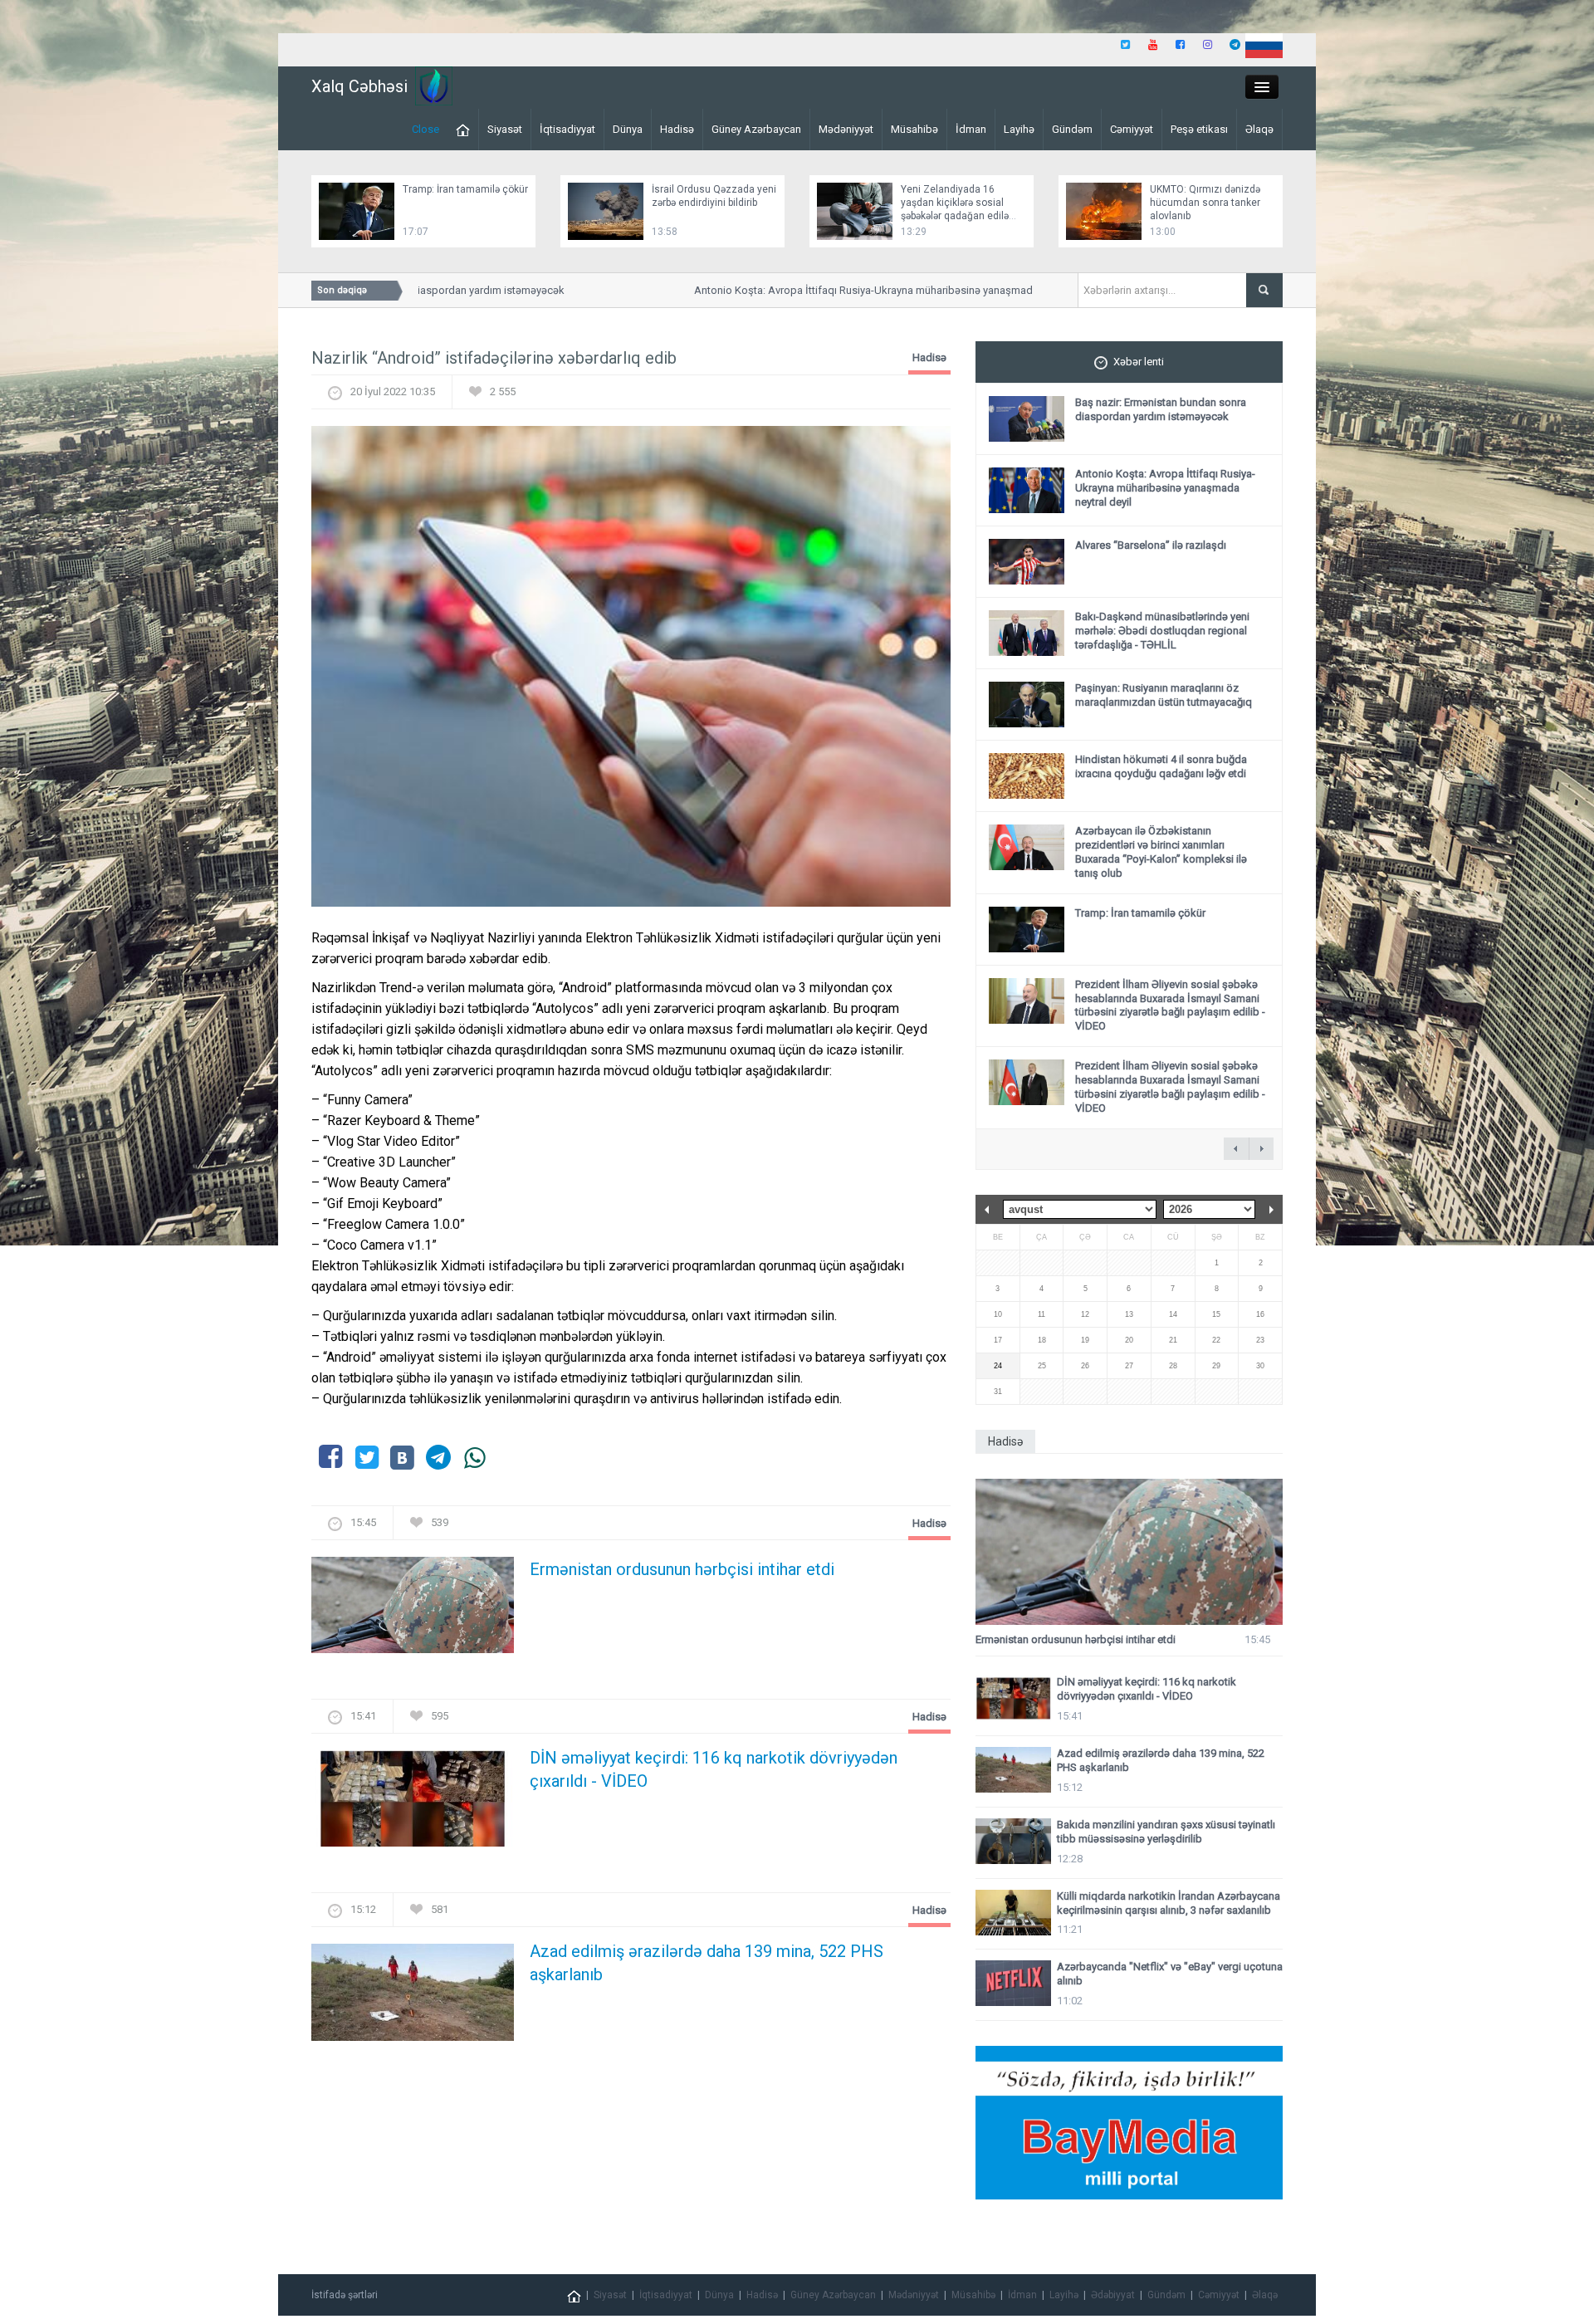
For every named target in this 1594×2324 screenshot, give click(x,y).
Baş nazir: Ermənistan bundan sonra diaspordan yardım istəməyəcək (1161, 409)
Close (425, 129)
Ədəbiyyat (1113, 2295)
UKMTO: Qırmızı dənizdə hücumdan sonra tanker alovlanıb (1205, 203)
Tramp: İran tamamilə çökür (465, 189)
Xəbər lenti (1139, 362)
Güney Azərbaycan (756, 129)
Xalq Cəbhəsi (359, 86)
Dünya (628, 129)
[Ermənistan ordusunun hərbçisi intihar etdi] (413, 1610)
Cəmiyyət (1132, 129)
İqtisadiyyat (567, 129)
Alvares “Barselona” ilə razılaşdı (1151, 545)
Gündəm (1072, 129)
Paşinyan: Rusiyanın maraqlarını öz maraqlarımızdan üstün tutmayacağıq (1164, 695)
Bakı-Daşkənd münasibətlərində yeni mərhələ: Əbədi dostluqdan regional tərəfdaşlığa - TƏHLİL (1162, 631)
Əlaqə (1259, 129)
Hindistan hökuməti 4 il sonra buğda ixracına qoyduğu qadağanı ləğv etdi (1161, 766)
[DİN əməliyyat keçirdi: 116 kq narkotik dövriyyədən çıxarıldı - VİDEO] (413, 1804)
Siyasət (505, 129)
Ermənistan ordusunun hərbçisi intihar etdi (682, 1569)
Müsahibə (914, 129)
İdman (971, 129)
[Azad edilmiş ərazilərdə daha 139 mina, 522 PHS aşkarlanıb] (413, 1997)
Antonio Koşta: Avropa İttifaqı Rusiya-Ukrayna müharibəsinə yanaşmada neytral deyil (856, 290)
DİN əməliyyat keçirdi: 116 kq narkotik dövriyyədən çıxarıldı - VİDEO (714, 1769)
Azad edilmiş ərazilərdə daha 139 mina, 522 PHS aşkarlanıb (707, 1963)
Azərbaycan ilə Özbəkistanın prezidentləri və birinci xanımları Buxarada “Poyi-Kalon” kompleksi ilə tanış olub (1161, 852)
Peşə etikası (1199, 129)
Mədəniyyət (846, 129)
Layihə (1019, 129)
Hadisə (677, 129)
